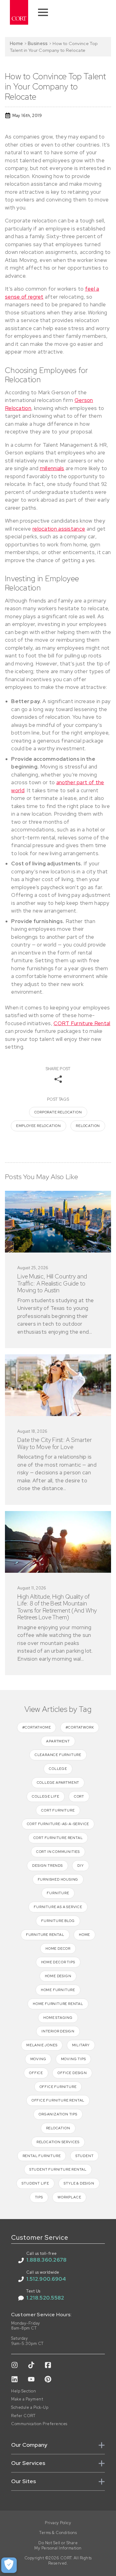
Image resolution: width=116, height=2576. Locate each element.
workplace (69, 2197)
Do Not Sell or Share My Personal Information (58, 2546)
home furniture (58, 1990)
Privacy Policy (58, 2523)
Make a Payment (27, 2399)
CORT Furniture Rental (82, 1023)
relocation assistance (59, 529)
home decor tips (58, 1962)
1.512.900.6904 (46, 2279)
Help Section (24, 2391)
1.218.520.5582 (45, 2298)
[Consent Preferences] (9, 2565)
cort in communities (58, 1852)
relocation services (58, 2142)
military (81, 2045)
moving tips (73, 2059)
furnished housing (58, 1879)
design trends (47, 1866)
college (58, 1769)
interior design (58, 2031)
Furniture (58, 1893)
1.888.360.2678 (46, 2260)
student (85, 2156)
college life (46, 1796)
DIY (80, 1866)
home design (58, 1976)
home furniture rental (58, 2004)
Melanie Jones (42, 2045)
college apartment (58, 1783)
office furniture (58, 2087)
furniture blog (58, 1921)
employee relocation (39, 1126)
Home (16, 43)
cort (79, 1796)
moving (38, 2059)
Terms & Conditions (58, 2533)
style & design (79, 2183)
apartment (58, 1741)
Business (38, 43)
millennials (52, 468)
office (36, 2073)
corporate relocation (58, 1112)
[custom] (15, 2365)
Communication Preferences (39, 2424)
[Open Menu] (43, 12)
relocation (88, 1126)
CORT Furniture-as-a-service (58, 1824)
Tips (39, 2197)
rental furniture (42, 2156)
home (84, 1935)
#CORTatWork (80, 1727)
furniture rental (45, 1935)
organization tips (58, 2114)
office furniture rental (58, 2100)
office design (72, 2073)
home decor (58, 1949)
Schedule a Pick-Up (30, 2408)
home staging (58, 2018)
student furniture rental (58, 2169)
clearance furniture (58, 1755)
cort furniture (58, 1810)
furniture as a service (58, 1907)
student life (35, 2183)
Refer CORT (23, 2416)
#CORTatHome (37, 1727)
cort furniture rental (58, 1838)
